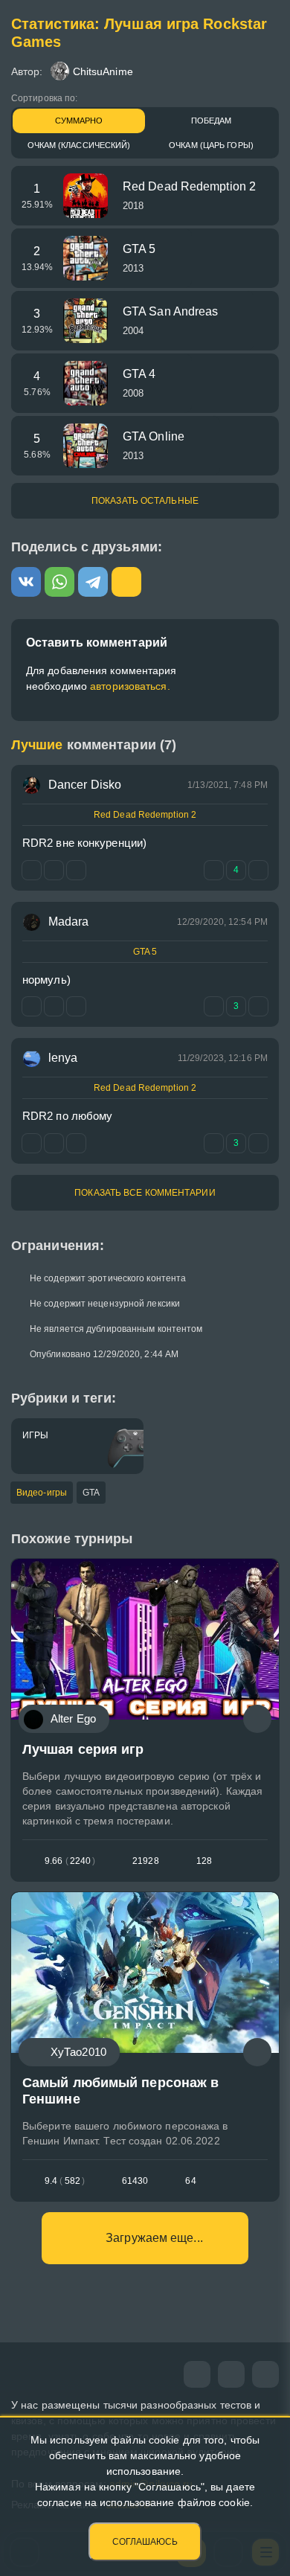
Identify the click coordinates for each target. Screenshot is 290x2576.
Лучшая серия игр (83, 1749)
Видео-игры (42, 1493)
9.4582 (65, 2181)
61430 (135, 2181)
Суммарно (79, 121)
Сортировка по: (44, 98)
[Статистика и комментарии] (257, 1719)
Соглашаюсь (145, 2542)
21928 (146, 1861)
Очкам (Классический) (79, 145)
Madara (69, 922)
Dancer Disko (85, 785)
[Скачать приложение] (265, 2374)
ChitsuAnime (103, 71)
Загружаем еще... (154, 2238)
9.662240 (70, 1861)
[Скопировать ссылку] (126, 582)
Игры (35, 1435)
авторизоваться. (130, 686)
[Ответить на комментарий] (32, 1006)
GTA (91, 1493)
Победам (212, 121)
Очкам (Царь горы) (211, 145)
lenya (63, 1058)
